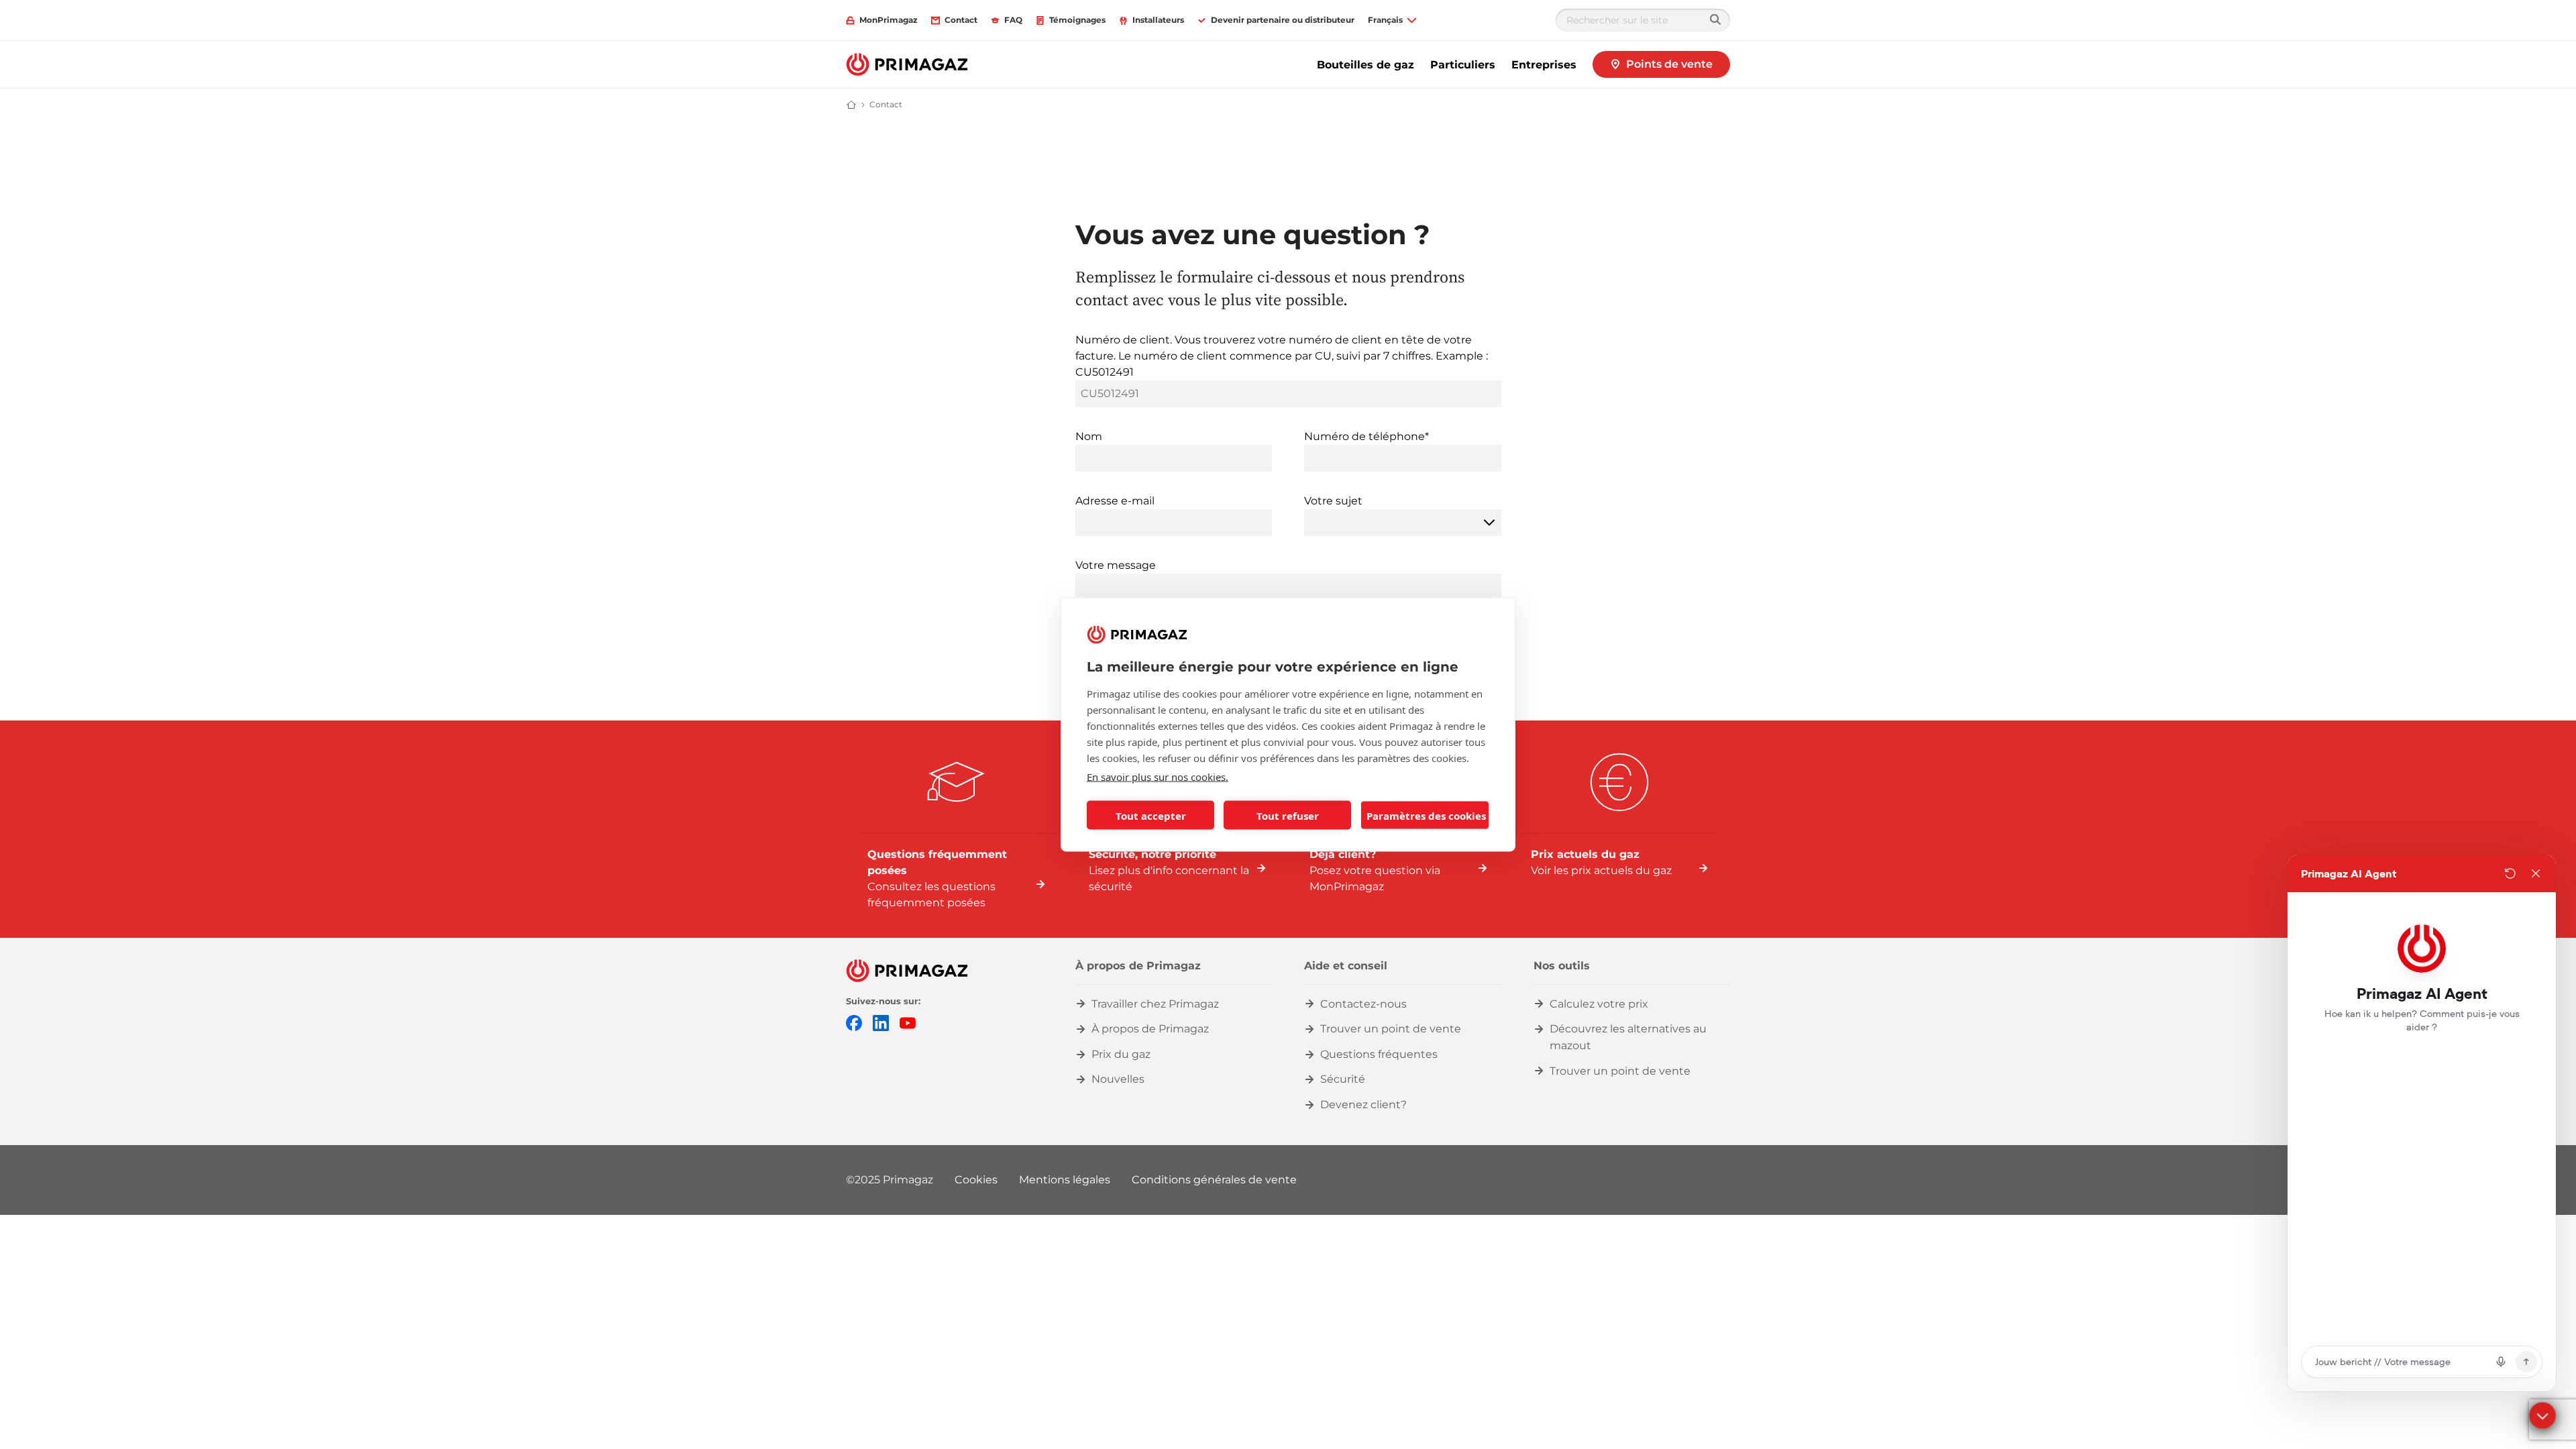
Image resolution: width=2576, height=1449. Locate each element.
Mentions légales (1065, 1180)
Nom (1089, 436)
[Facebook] (854, 1022)
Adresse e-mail (1115, 501)
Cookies (976, 1180)
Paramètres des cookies (1426, 815)
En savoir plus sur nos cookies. (1158, 777)
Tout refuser (1288, 815)
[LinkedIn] (881, 1022)
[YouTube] (908, 1022)
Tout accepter (1151, 815)
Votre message (1116, 565)
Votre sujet (1333, 501)
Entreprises (1544, 65)
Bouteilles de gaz (1365, 65)
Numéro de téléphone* (1366, 436)
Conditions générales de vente (1214, 1180)
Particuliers (1463, 65)
